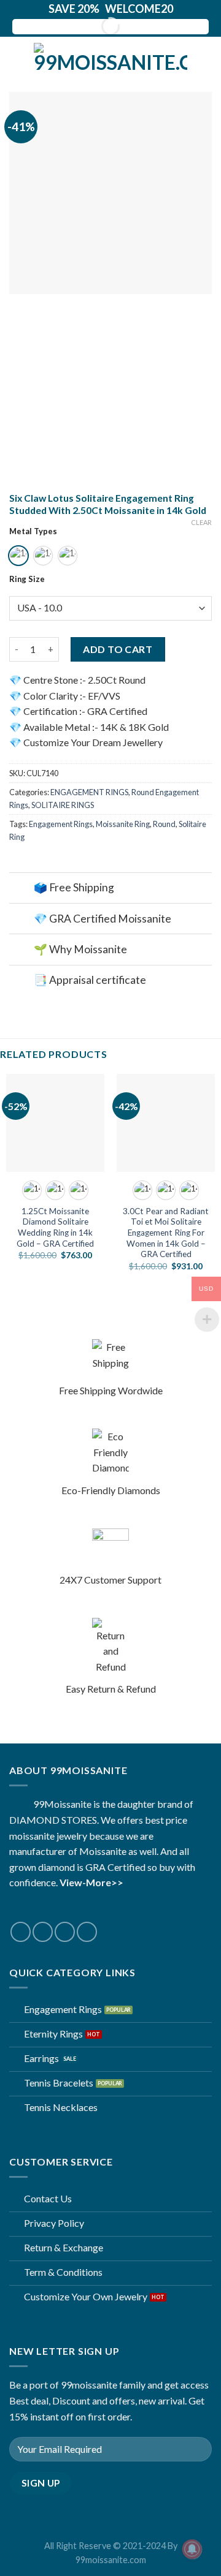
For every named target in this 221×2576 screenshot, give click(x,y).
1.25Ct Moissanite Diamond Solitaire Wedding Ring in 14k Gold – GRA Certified (55, 1227)
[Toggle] (21, 889)
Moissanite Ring (123, 824)
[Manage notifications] (192, 2549)
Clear (201, 522)
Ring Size (27, 580)
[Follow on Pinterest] (87, 1932)
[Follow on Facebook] (21, 1932)
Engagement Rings (61, 824)
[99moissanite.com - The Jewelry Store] (110, 58)
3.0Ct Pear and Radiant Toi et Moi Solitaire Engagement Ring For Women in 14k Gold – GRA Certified (166, 1233)
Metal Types (33, 532)
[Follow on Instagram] (43, 1932)
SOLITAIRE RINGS (63, 805)
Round (164, 824)
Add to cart (118, 649)
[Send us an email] (65, 1932)
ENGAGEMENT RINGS (89, 792)
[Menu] (17, 58)
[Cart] (206, 58)
